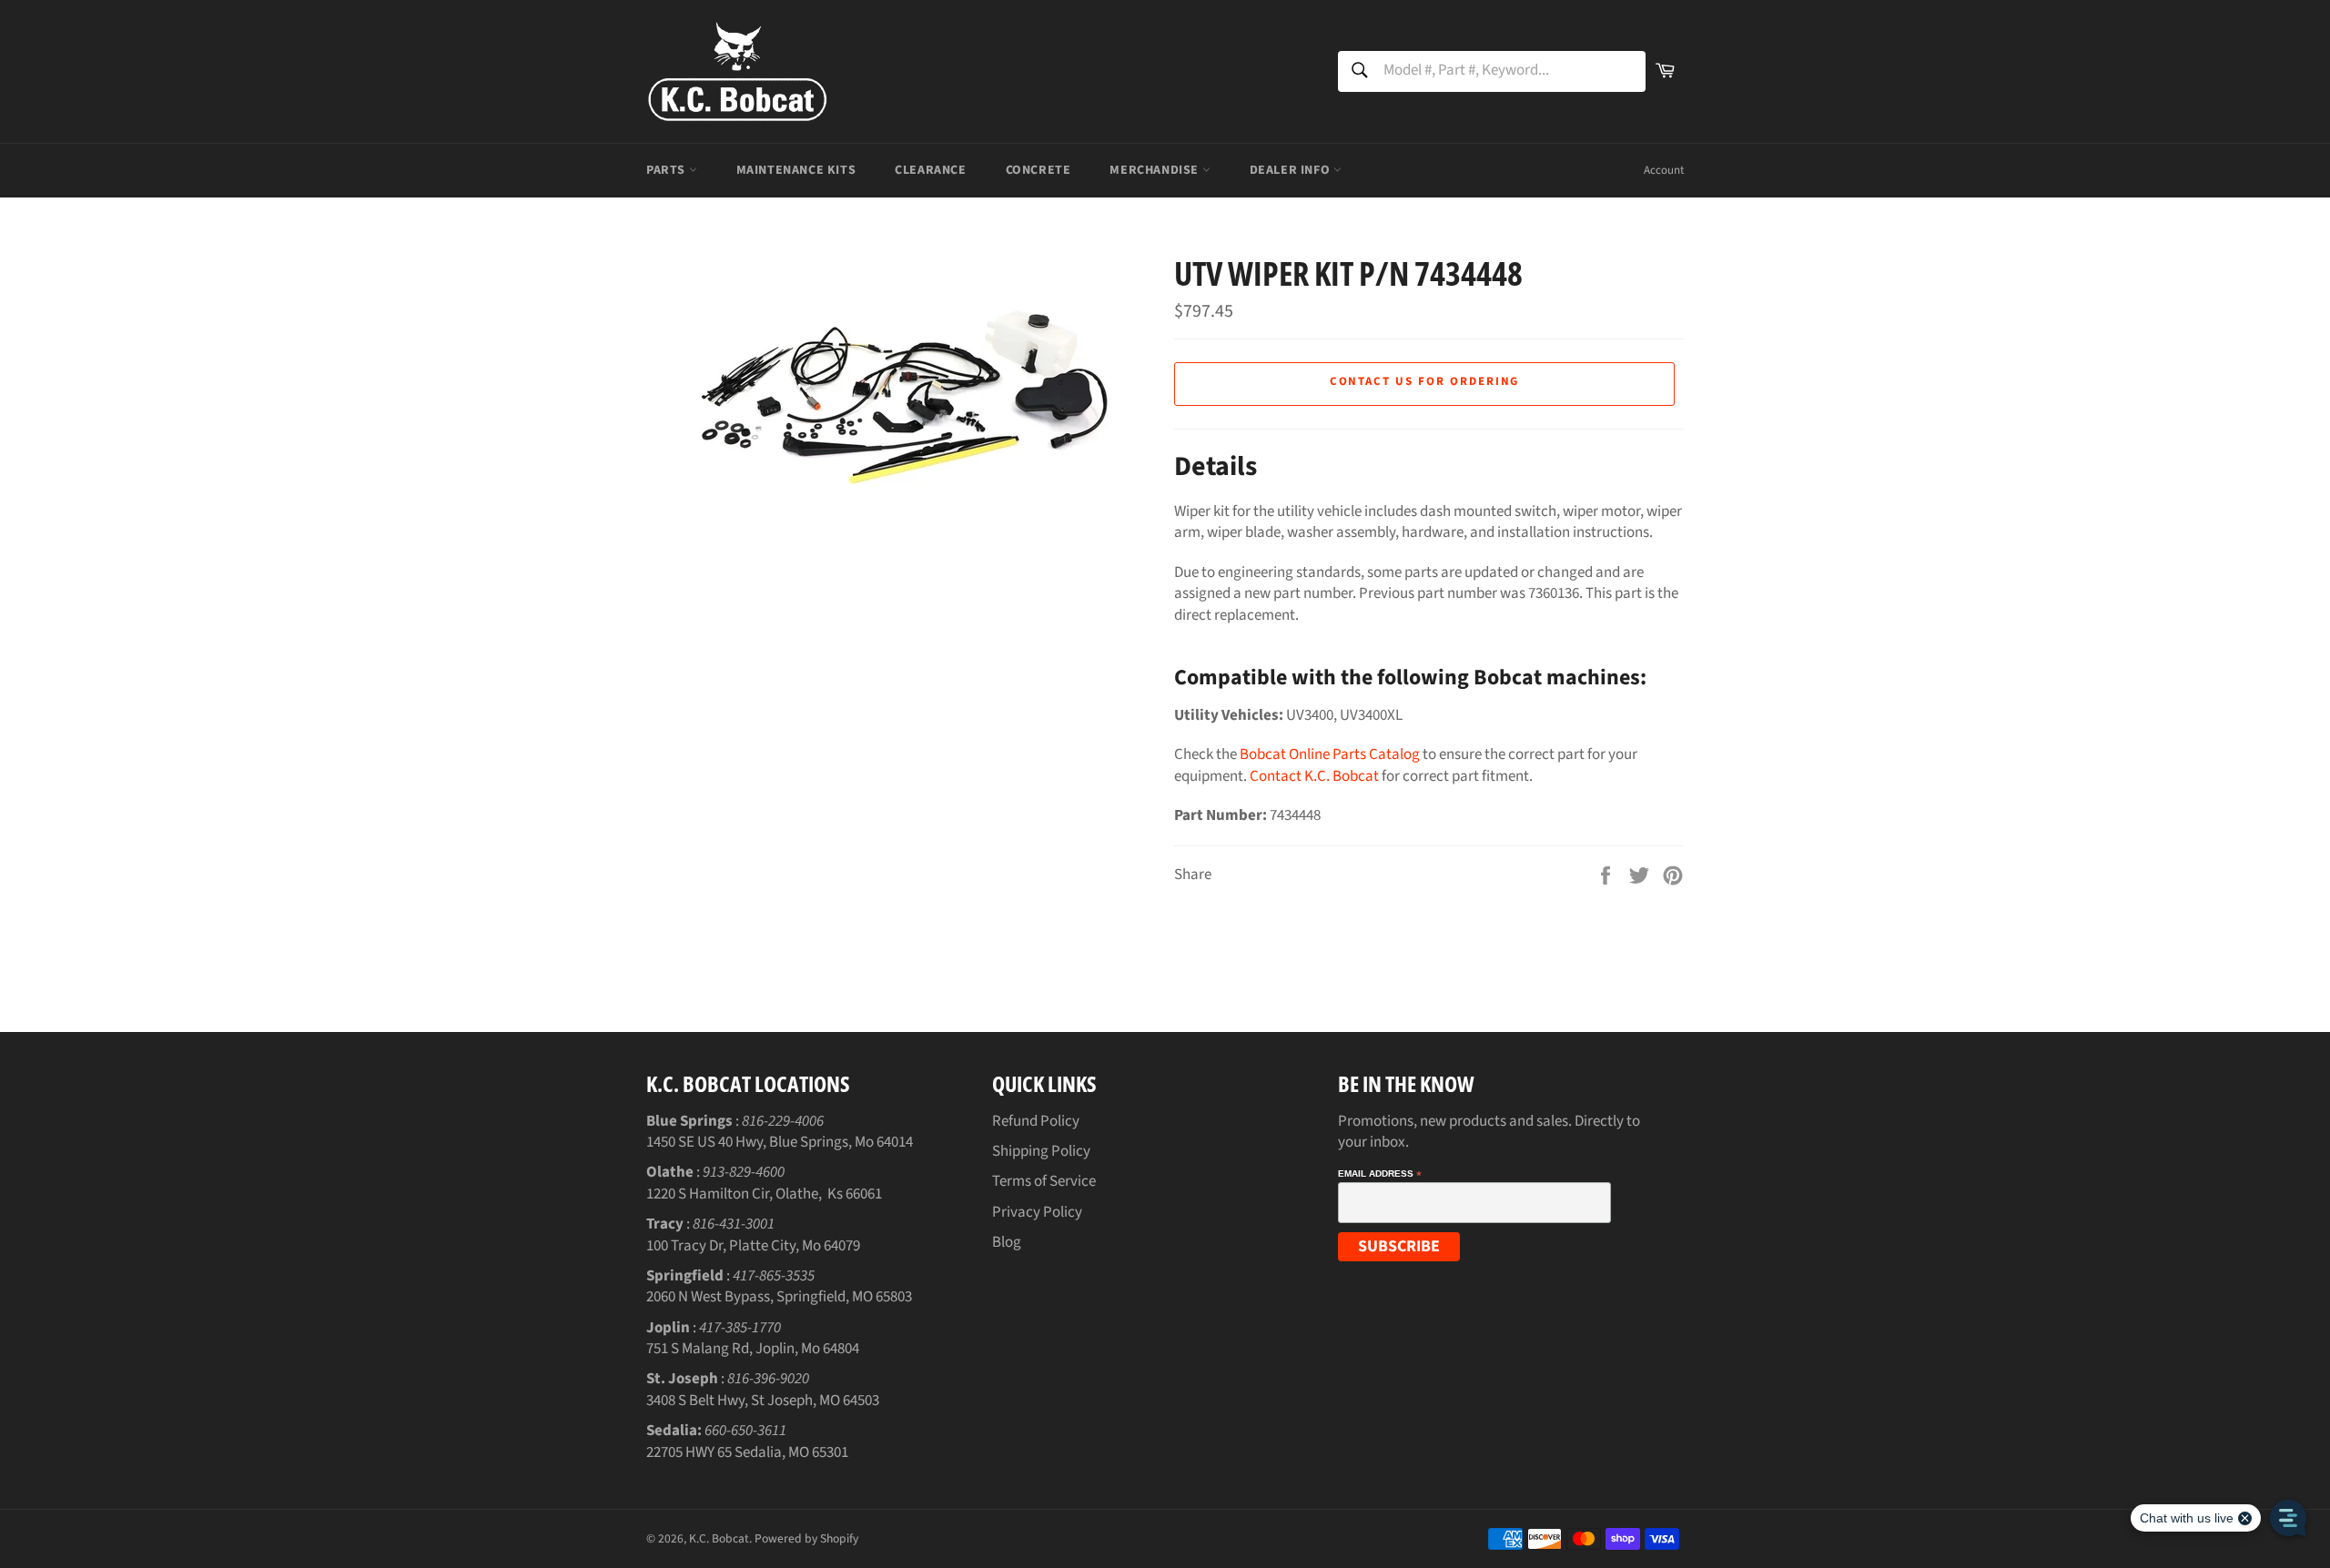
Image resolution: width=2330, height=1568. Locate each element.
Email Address (1380, 1174)
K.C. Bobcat (719, 1538)
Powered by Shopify (806, 1538)
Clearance (930, 170)
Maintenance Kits (796, 170)
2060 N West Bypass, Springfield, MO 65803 (779, 1297)
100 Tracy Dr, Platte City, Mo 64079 (753, 1246)
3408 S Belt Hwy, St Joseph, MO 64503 (763, 1401)
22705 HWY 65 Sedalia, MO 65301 (747, 1452)
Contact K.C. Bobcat (1314, 776)
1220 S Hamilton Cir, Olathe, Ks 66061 (764, 1194)
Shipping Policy (1041, 1151)
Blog (1007, 1242)
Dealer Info (1292, 170)
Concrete (1038, 170)
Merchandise (1155, 170)
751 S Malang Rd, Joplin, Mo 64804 (753, 1349)
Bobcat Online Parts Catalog (1330, 754)
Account (1664, 170)
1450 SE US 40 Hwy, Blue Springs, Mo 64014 (780, 1142)
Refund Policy (1036, 1121)
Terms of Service (1044, 1181)
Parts (668, 170)
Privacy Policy (1037, 1212)
